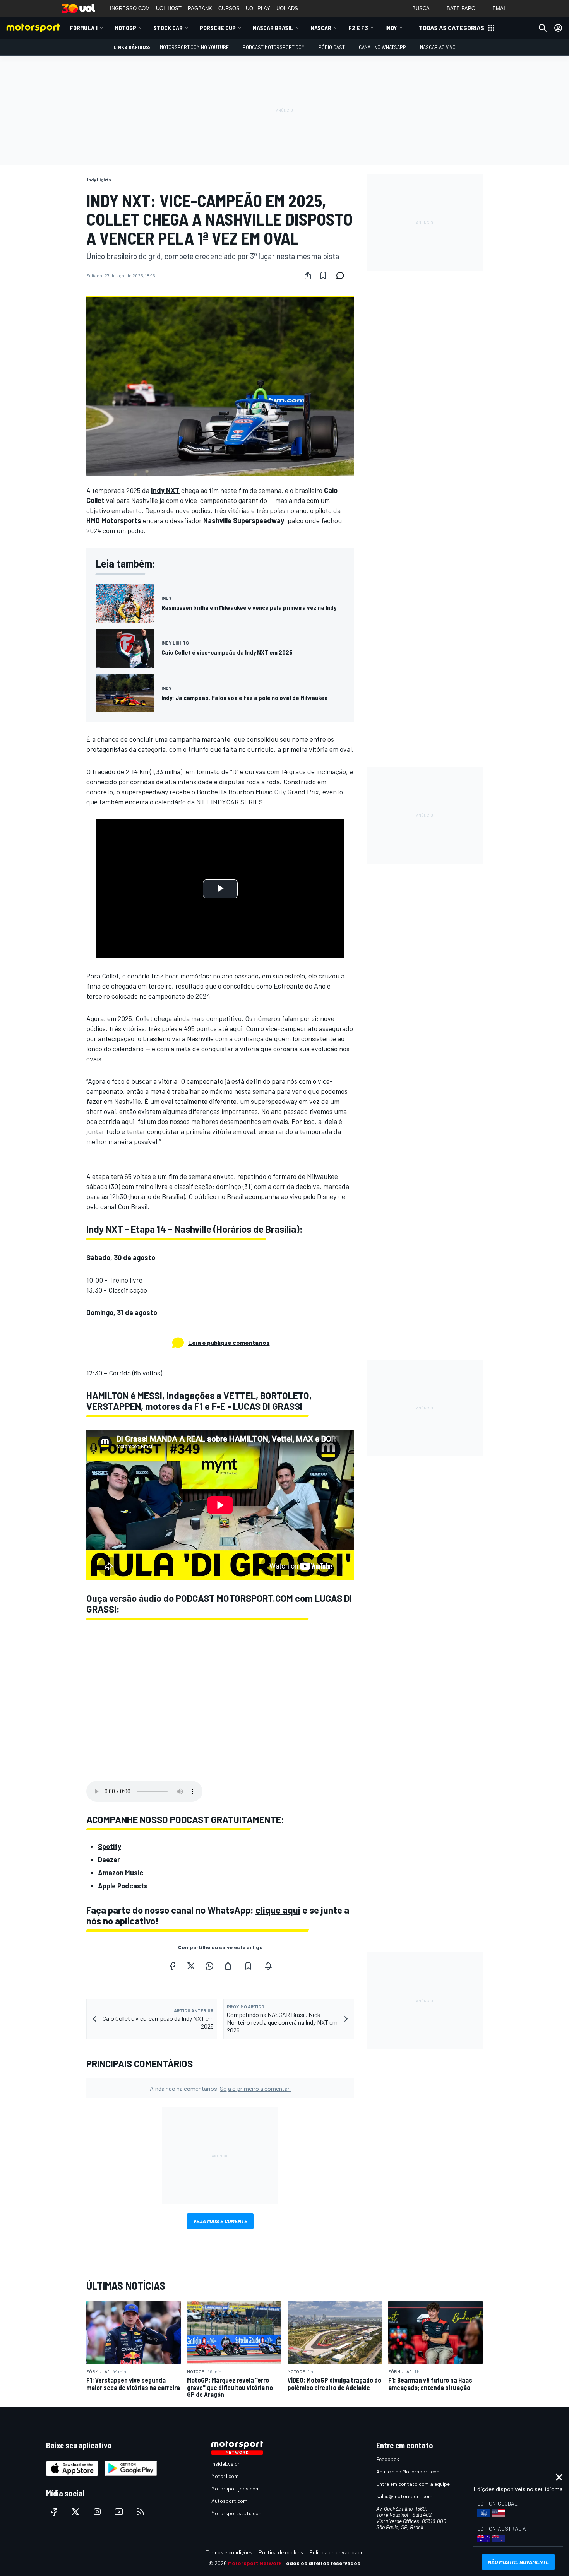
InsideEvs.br (225, 2464)
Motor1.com (225, 2476)
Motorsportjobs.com (236, 2488)
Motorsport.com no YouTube (194, 47)
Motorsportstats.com (237, 2513)
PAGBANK (200, 8)
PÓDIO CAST (332, 47)
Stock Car (168, 28)
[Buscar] (543, 28)
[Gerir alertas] (268, 1966)
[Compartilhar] (308, 275)
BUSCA (421, 8)
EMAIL (500, 8)
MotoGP (125, 28)
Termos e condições (229, 2552)
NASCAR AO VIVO (438, 47)
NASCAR (321, 28)
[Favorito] (323, 275)
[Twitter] (191, 1966)
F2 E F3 (358, 28)
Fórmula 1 (84, 28)
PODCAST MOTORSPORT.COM (274, 47)
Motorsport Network (255, 2563)
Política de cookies (281, 2552)
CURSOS (229, 8)
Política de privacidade (336, 2552)
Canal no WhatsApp (382, 47)
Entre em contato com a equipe (413, 2484)
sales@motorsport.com (404, 2496)
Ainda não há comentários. (220, 2088)
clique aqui (278, 1910)
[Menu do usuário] (558, 28)
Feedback (388, 2459)
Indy (391, 28)
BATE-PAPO (461, 8)
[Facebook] (172, 1966)
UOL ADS (287, 8)
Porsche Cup (218, 28)
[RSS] (141, 2512)
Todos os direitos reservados (322, 2563)
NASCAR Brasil (273, 28)
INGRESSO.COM (130, 8)
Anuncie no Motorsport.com (409, 2471)
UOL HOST (169, 8)
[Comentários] (343, 275)
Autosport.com (229, 2501)
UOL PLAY (258, 8)
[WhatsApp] (209, 1966)
